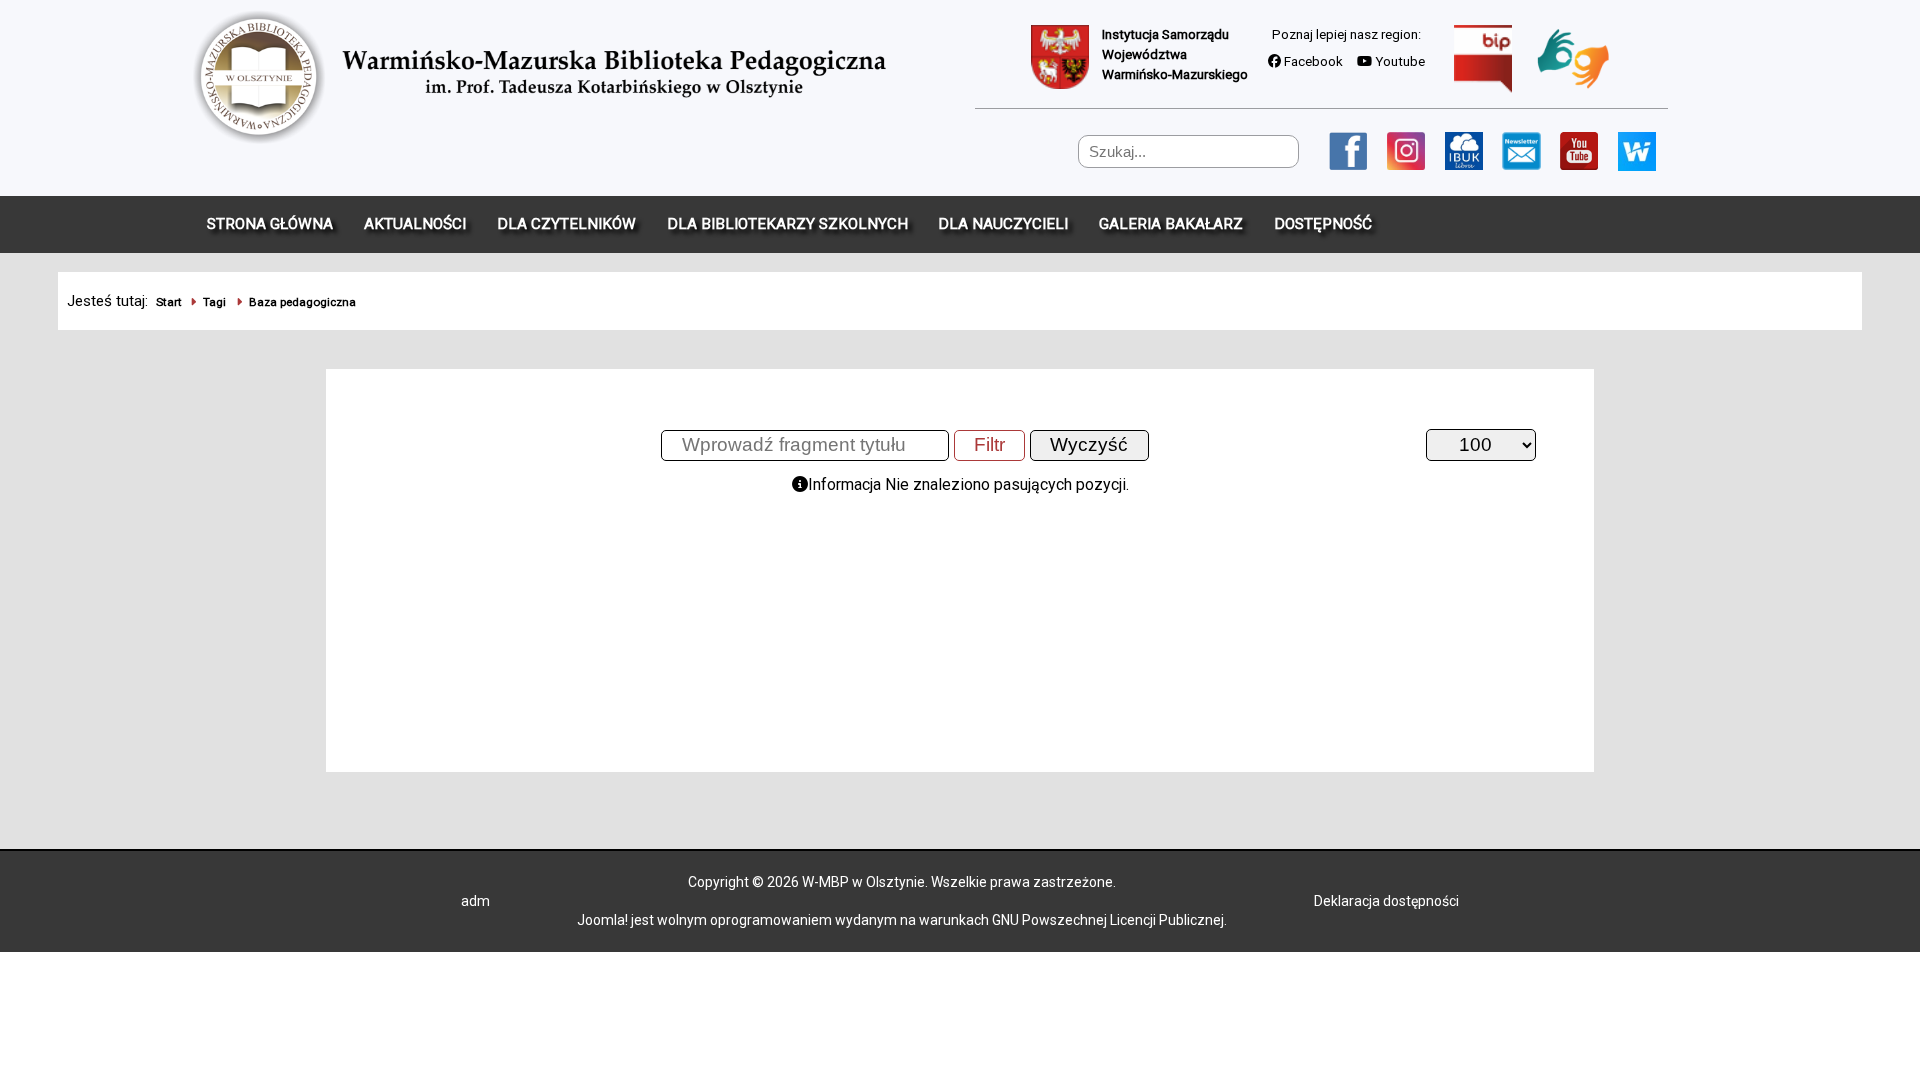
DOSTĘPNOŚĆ (1323, 224)
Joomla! (602, 920)
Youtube (1398, 61)
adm (475, 901)
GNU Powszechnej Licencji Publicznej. (1109, 920)
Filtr (989, 444)
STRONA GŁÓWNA (270, 224)
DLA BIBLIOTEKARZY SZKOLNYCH (787, 224)
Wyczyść (1089, 444)
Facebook (1312, 61)
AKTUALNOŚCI (415, 224)
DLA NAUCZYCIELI (1003, 224)
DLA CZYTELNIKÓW (566, 224)
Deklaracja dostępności (1386, 901)
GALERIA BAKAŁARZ (1171, 224)
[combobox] (1188, 151)
